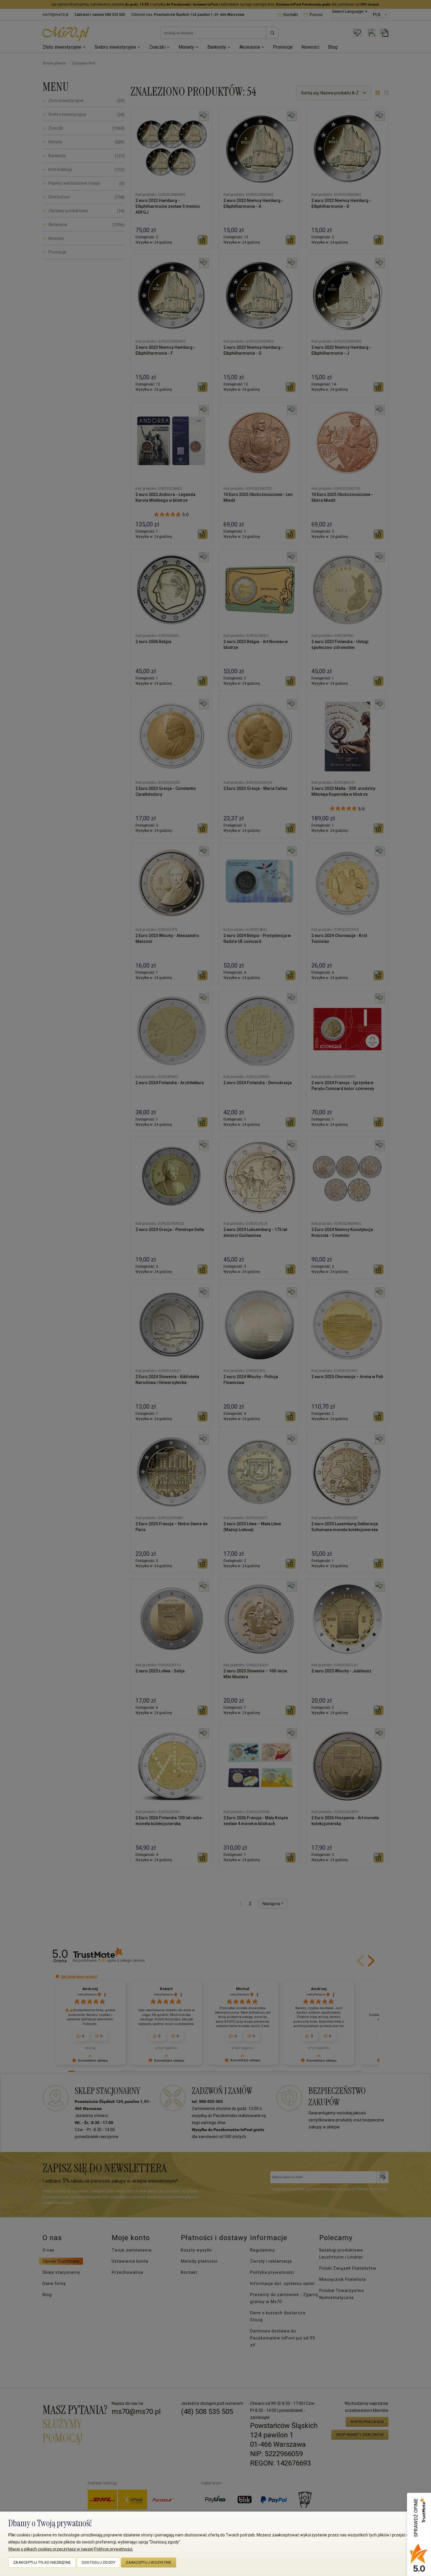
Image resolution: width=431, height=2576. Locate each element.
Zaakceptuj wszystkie (149, 2562)
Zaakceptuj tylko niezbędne (42, 2562)
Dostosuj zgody (99, 2562)
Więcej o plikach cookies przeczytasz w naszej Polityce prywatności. (71, 2549)
